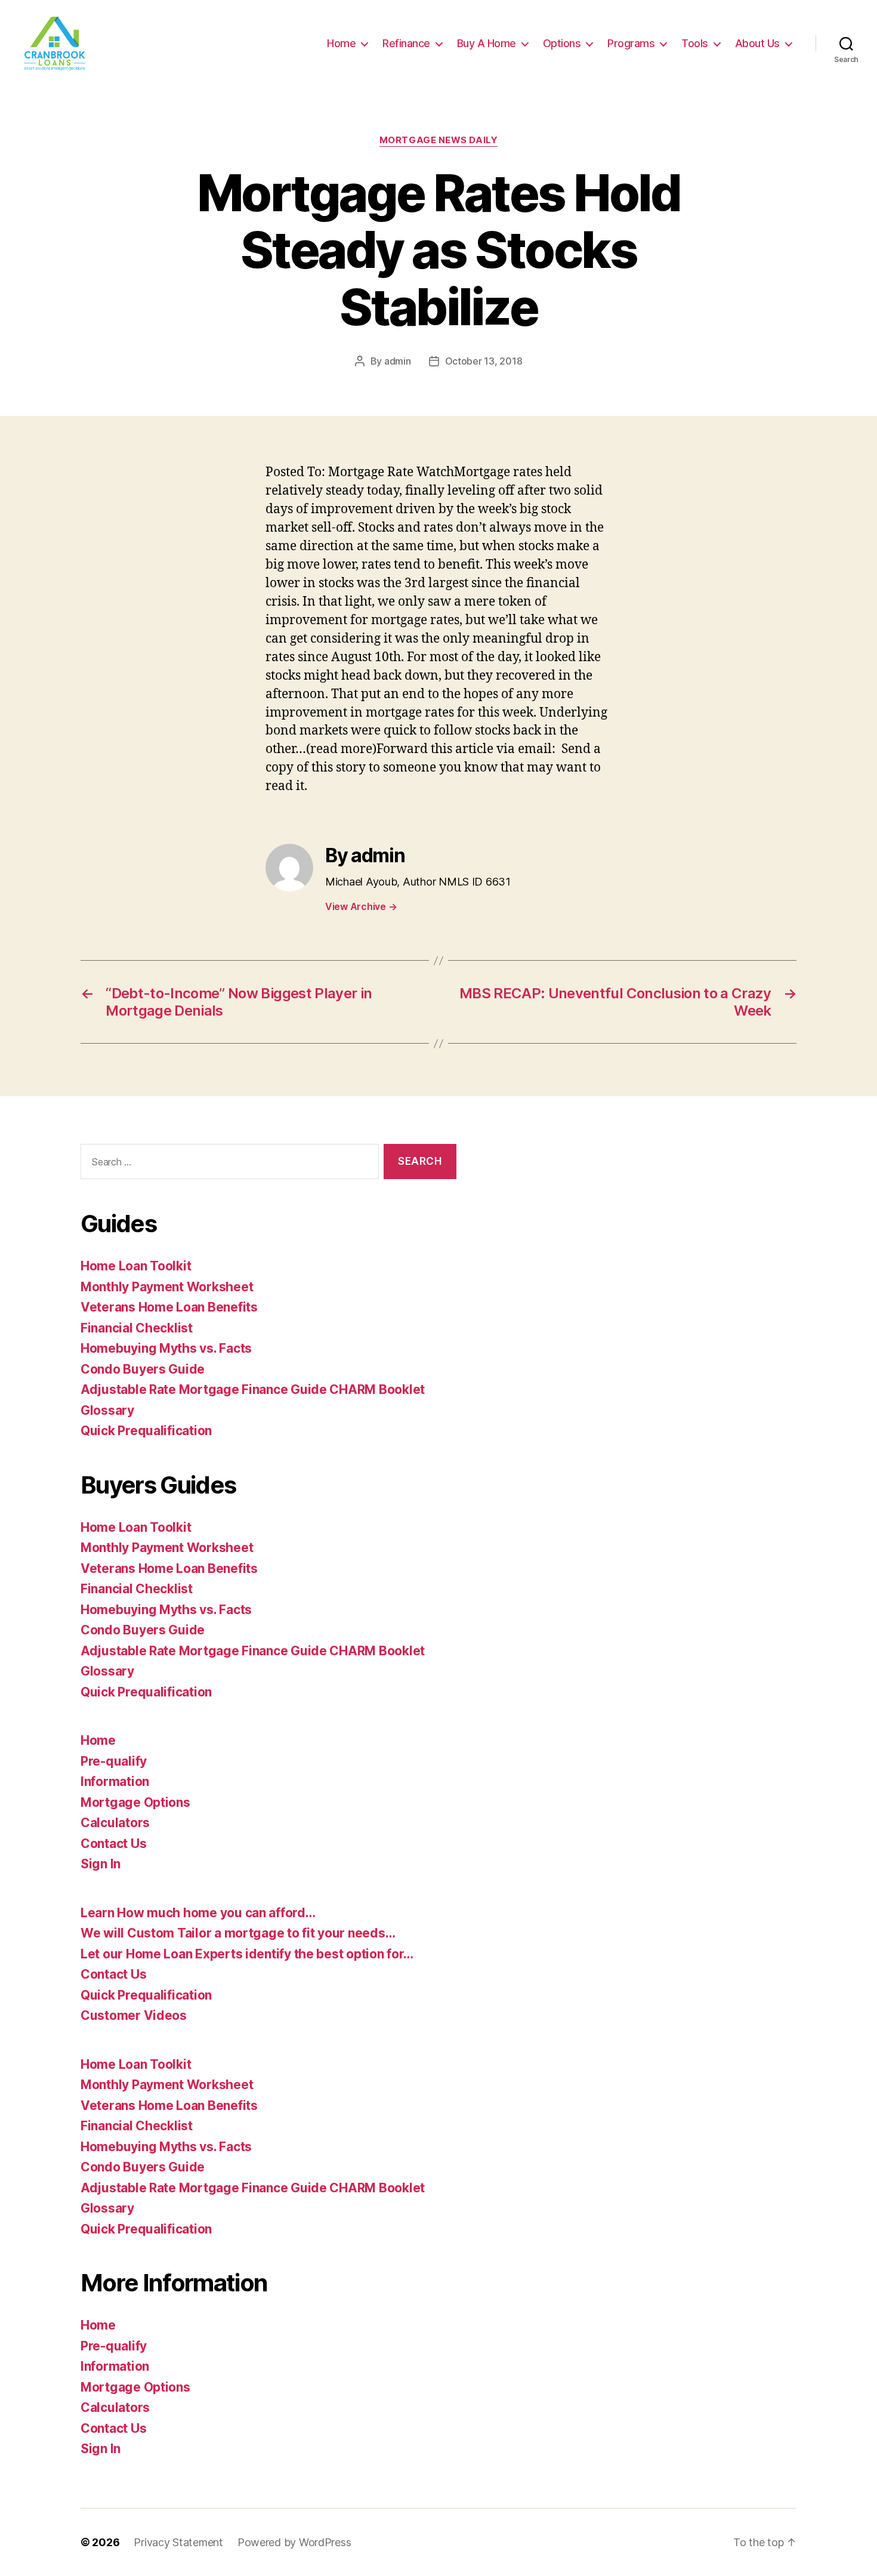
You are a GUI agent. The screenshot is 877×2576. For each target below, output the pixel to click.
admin (398, 361)
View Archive (361, 906)
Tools (695, 43)
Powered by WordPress (294, 2542)
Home (341, 43)
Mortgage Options (135, 1802)
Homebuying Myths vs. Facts (166, 1348)
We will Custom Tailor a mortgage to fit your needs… (238, 1933)
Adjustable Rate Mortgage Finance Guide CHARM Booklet (253, 1389)
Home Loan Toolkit (136, 1266)
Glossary (107, 1410)
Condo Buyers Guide (143, 1369)
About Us (757, 43)
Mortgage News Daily (438, 140)
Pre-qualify (114, 1761)
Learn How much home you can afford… (198, 1913)
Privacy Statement (178, 2542)
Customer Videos (134, 2015)
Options (562, 43)
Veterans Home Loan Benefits (169, 1307)
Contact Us (113, 1844)
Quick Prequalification (146, 1431)
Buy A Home (487, 43)
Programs (631, 43)
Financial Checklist (137, 1328)
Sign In (101, 1864)
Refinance (406, 43)
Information (115, 1781)
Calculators (115, 1823)
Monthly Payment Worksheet (167, 1287)
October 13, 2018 (484, 361)
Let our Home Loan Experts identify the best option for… (247, 1954)
